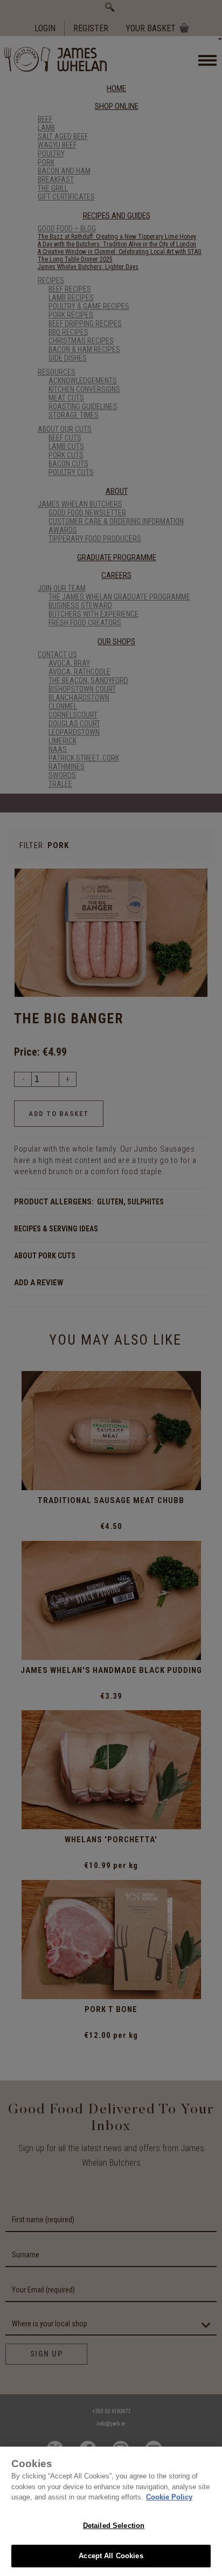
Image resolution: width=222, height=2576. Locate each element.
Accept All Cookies (111, 2556)
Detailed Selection (114, 2526)
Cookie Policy (169, 2497)
